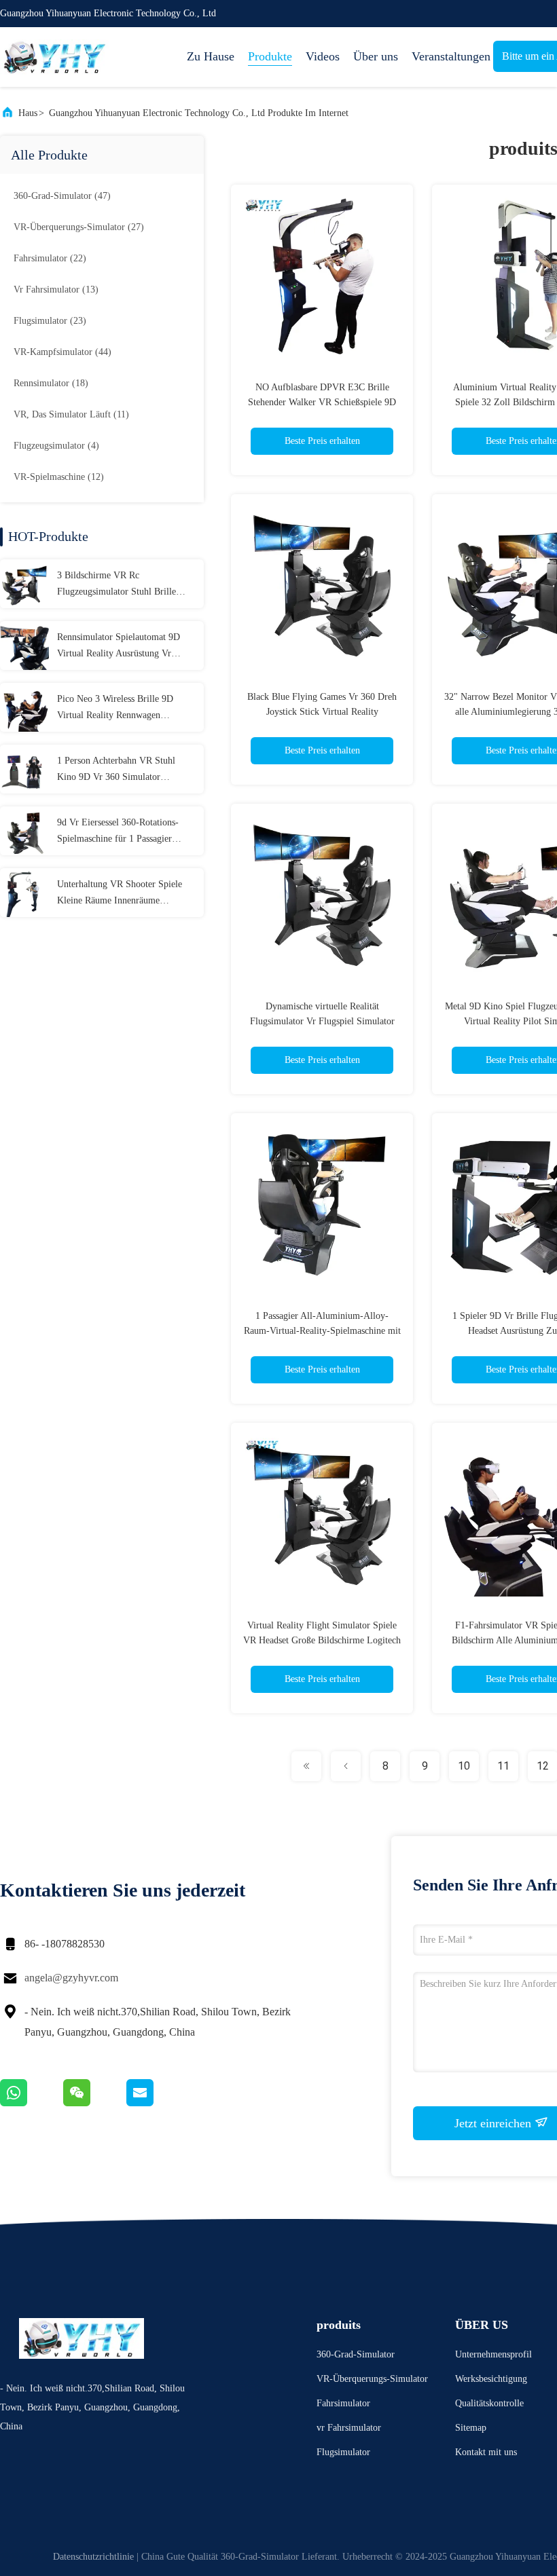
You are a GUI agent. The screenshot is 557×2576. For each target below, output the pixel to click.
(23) (50, 321)
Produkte (270, 56)
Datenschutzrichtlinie (93, 2557)
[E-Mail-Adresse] (157, 2103)
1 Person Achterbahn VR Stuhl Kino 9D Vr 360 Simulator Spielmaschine (116, 770)
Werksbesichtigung (491, 2379)
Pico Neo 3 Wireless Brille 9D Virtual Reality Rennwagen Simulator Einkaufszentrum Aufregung (115, 709)
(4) (56, 446)
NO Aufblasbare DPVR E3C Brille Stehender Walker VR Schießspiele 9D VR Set (322, 402)
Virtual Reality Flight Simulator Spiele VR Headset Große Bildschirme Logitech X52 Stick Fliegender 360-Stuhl (322, 1640)
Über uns (376, 56)
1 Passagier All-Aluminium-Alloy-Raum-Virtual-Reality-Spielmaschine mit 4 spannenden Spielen (322, 1331)
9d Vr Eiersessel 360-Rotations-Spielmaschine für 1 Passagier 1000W (118, 832)
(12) (59, 477)
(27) (79, 227)
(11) (71, 414)
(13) (56, 290)
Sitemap (471, 2428)
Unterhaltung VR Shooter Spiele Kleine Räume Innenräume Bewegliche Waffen (120, 894)
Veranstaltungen (446, 56)
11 (503, 1766)
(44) (62, 352)
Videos (323, 56)
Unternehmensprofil (493, 2354)
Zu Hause (211, 56)
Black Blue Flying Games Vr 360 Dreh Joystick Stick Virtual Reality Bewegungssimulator (322, 712)
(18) (51, 383)
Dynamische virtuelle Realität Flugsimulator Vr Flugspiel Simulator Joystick (322, 1021)
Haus (28, 113)
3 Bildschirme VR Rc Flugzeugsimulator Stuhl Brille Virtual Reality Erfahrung (116, 585)
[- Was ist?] (32, 2103)
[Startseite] (54, 57)
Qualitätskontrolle (489, 2403)
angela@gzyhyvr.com (71, 1978)
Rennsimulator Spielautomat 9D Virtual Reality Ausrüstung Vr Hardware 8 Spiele (119, 647)
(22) (50, 258)
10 (464, 1766)
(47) (62, 196)
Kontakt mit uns (486, 2452)
